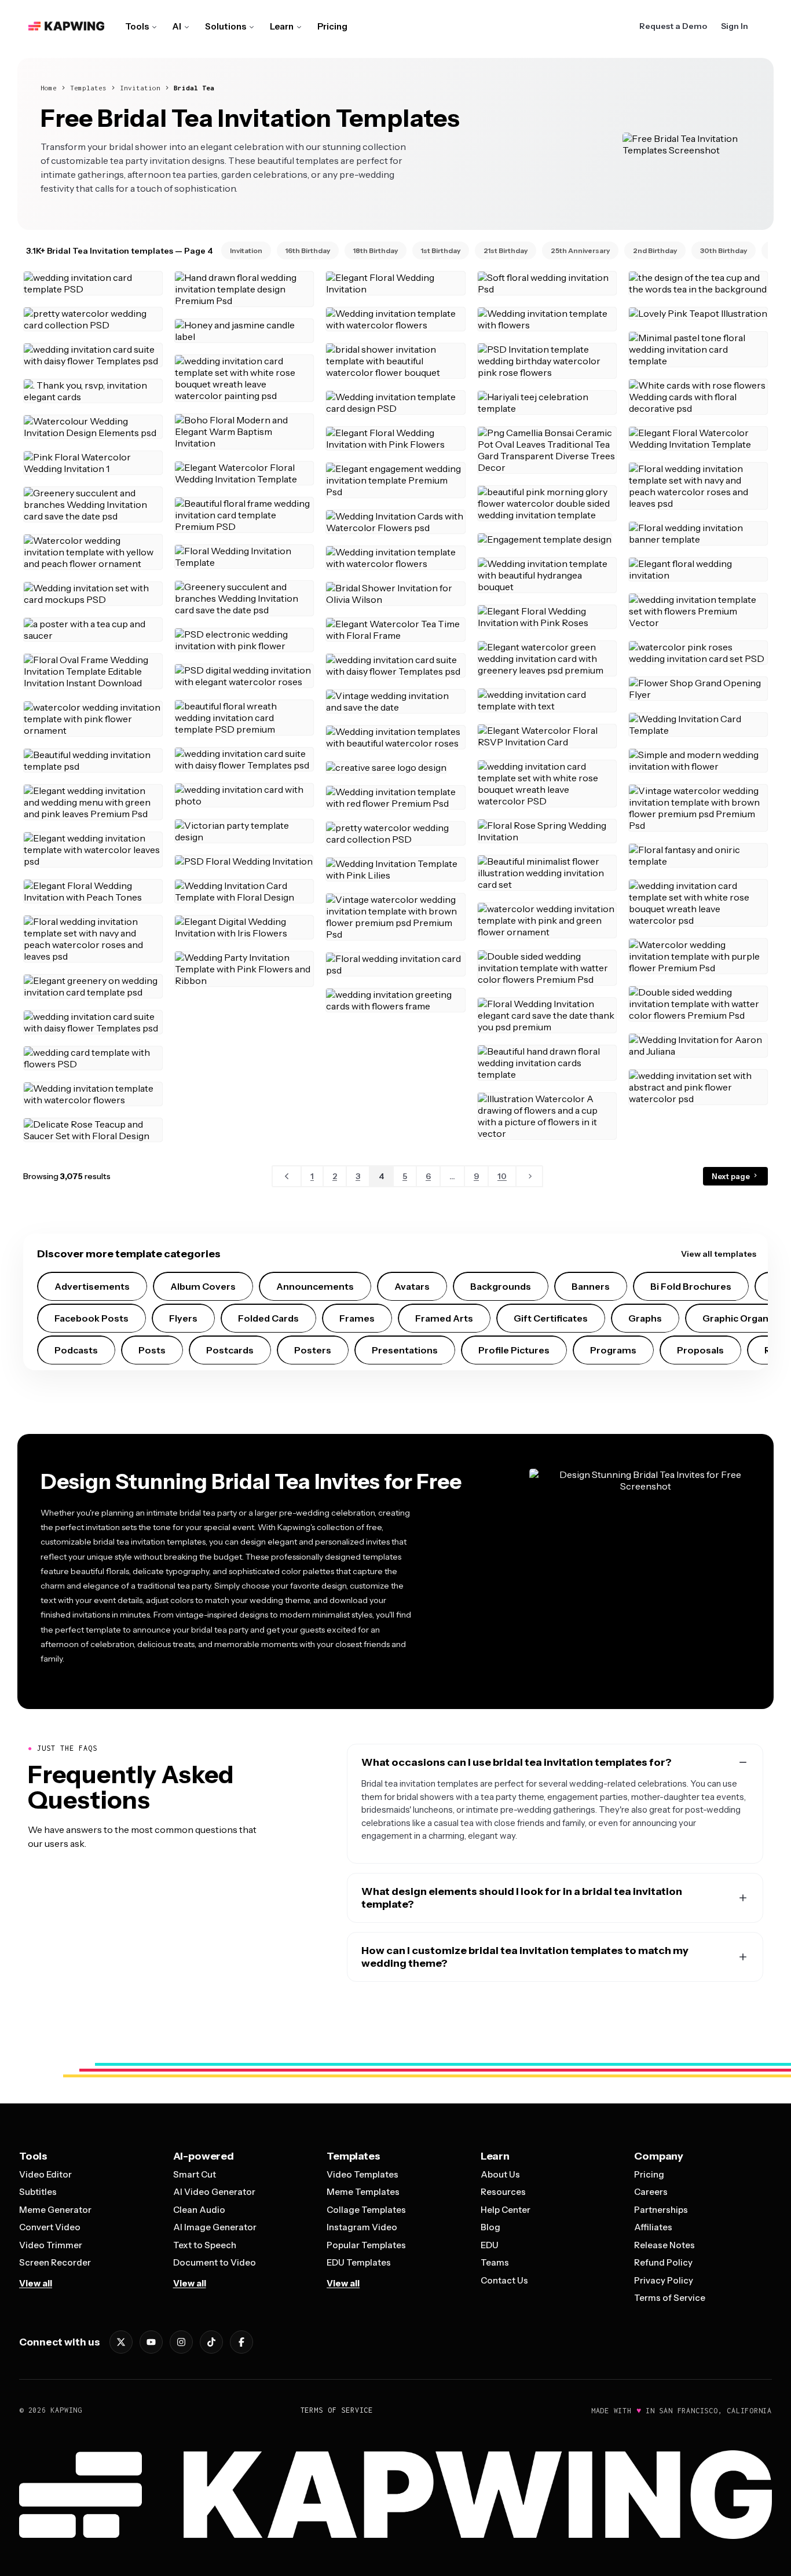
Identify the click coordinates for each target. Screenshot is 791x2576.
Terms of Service (670, 2298)
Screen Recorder (55, 2262)
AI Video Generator (214, 2192)
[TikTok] (211, 2342)
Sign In (735, 26)
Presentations (405, 1350)
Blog (490, 2227)
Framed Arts (444, 1318)
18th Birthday (376, 250)
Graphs (645, 1318)
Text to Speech (205, 2245)
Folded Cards (268, 1318)
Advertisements (92, 1286)
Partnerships (661, 2210)
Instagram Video (362, 2227)
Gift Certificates (551, 1318)
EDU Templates (359, 2262)
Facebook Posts (91, 1318)
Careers (651, 2192)
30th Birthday (724, 250)
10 (502, 1176)
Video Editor (45, 2174)
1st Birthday (441, 250)
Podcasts (76, 1350)
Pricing (332, 26)
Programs (613, 1350)
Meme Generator (55, 2210)
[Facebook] (241, 2342)
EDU (490, 2245)
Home (49, 88)
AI (177, 26)
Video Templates (362, 2174)
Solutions (226, 26)
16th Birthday (308, 250)
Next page (732, 1176)
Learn (282, 26)
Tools (137, 26)
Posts (152, 1350)
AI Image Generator (215, 2227)
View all (36, 2283)
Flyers (183, 1318)
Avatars (412, 1286)
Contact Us (504, 2280)
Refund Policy (663, 2262)
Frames (357, 1318)
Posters (313, 1350)
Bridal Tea (194, 88)
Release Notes (664, 2245)
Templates (88, 88)
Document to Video (215, 2262)
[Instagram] (181, 2342)
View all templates (719, 1254)
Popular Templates (366, 2245)
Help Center (506, 2210)
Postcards (230, 1350)
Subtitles (38, 2192)
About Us (500, 2174)
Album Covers (203, 1286)
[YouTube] (151, 2342)
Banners (591, 1286)
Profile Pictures (514, 1350)
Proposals (700, 1350)
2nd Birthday (655, 250)
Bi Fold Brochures (691, 1286)
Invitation (140, 88)
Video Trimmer (51, 2245)
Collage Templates (366, 2210)
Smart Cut (195, 2174)
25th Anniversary (580, 250)
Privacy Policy (664, 2280)
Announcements (315, 1286)
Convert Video (50, 2227)
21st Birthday (506, 250)
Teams (495, 2262)
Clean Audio (199, 2210)
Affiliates (653, 2227)
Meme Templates (363, 2192)
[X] (121, 2342)
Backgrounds (501, 1286)
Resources (503, 2192)
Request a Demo (673, 26)
